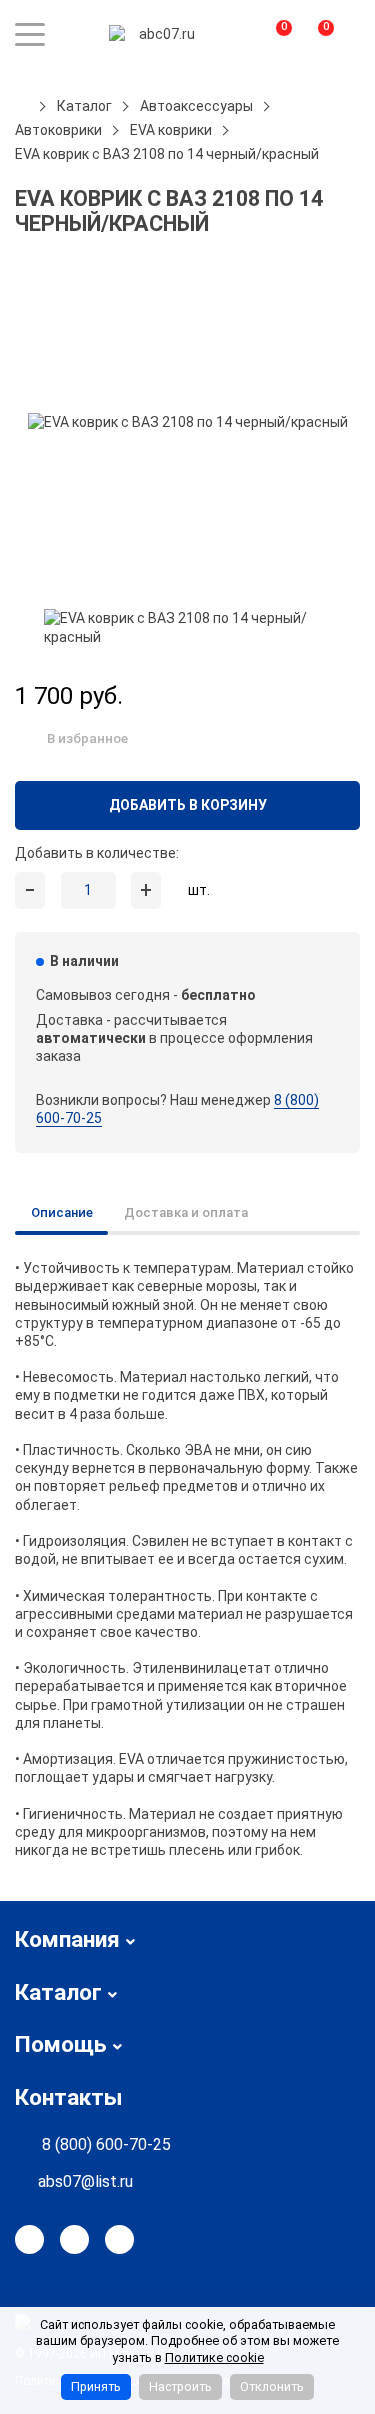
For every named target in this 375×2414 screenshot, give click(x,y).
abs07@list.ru (85, 2181)
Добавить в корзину (188, 805)
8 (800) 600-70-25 (106, 2144)
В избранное (87, 738)
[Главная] (22, 106)
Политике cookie (214, 2357)
